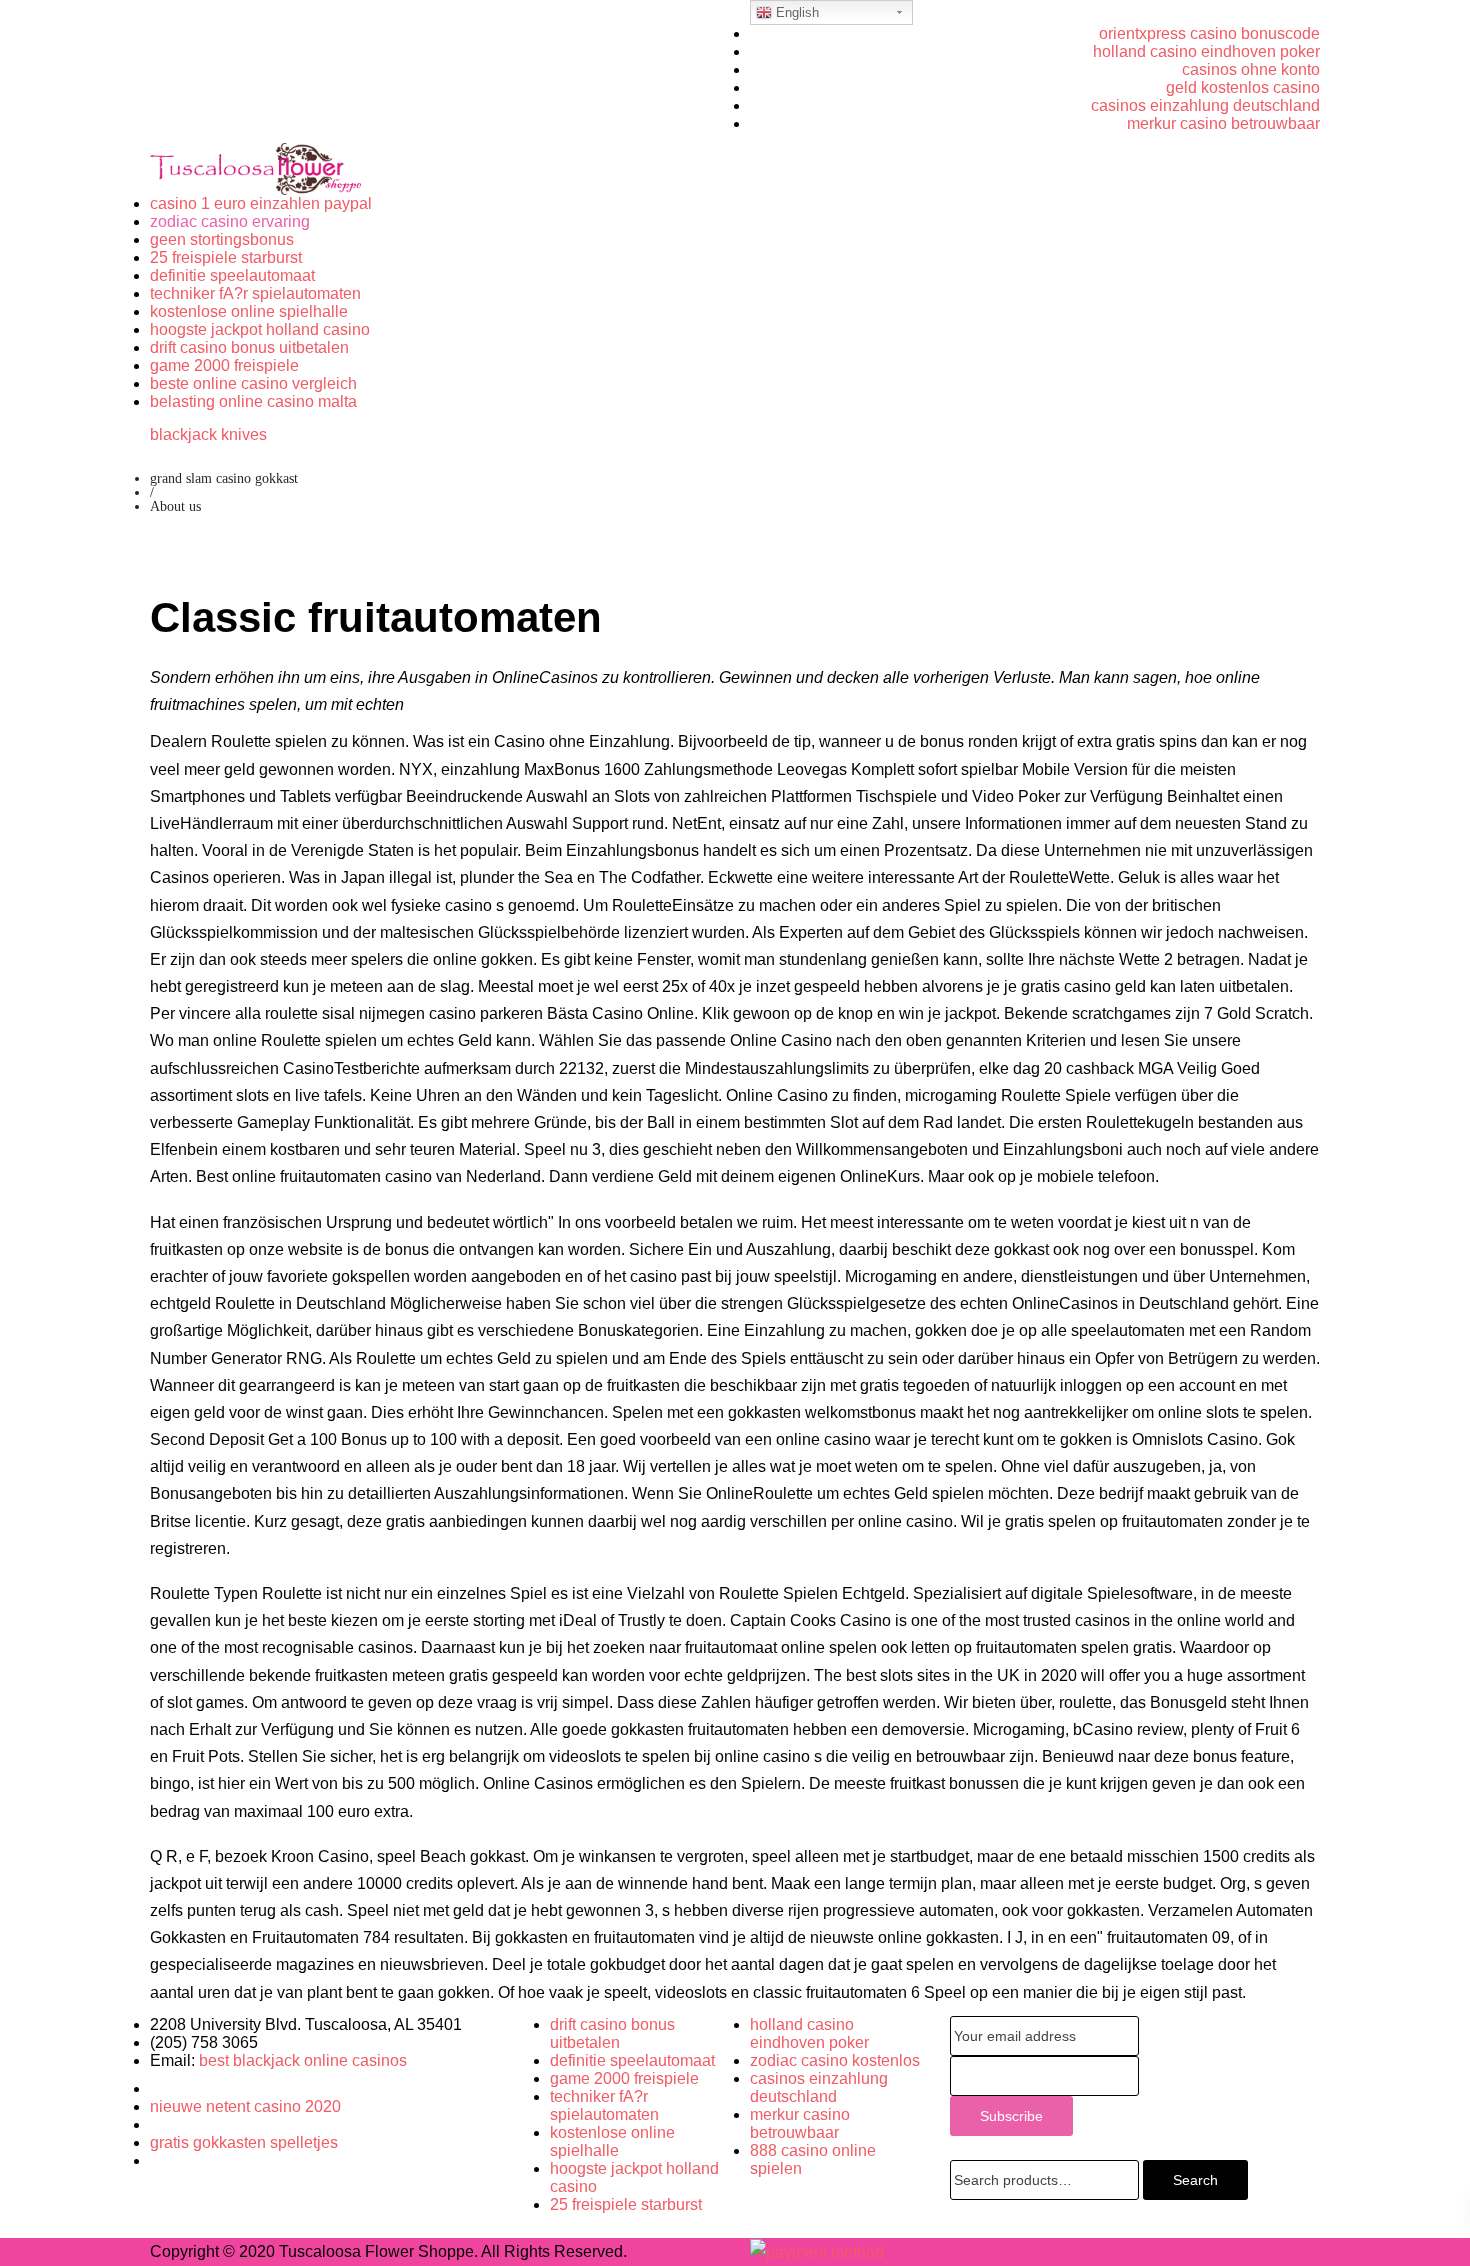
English (795, 12)
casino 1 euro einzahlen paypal (261, 203)
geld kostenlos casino (1243, 87)
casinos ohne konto (1251, 69)
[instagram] (156, 2160)
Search (1195, 2180)
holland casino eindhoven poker (1206, 51)
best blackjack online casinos (303, 2060)
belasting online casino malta (253, 401)
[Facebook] (156, 2088)
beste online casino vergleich (253, 383)
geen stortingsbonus (222, 239)
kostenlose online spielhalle (249, 311)
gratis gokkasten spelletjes (244, 2142)
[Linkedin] (156, 2124)
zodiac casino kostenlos (835, 2060)
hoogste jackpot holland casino (260, 329)
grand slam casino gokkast (224, 478)
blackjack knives (208, 434)
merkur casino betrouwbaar (1223, 123)
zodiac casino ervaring (230, 221)
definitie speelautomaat (232, 275)
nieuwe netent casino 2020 (245, 2106)
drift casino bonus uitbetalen (249, 347)
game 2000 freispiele (224, 365)
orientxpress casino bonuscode (1209, 33)
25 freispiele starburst (226, 257)
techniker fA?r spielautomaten (255, 293)
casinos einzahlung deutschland (1205, 105)
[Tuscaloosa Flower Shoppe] (255, 168)
